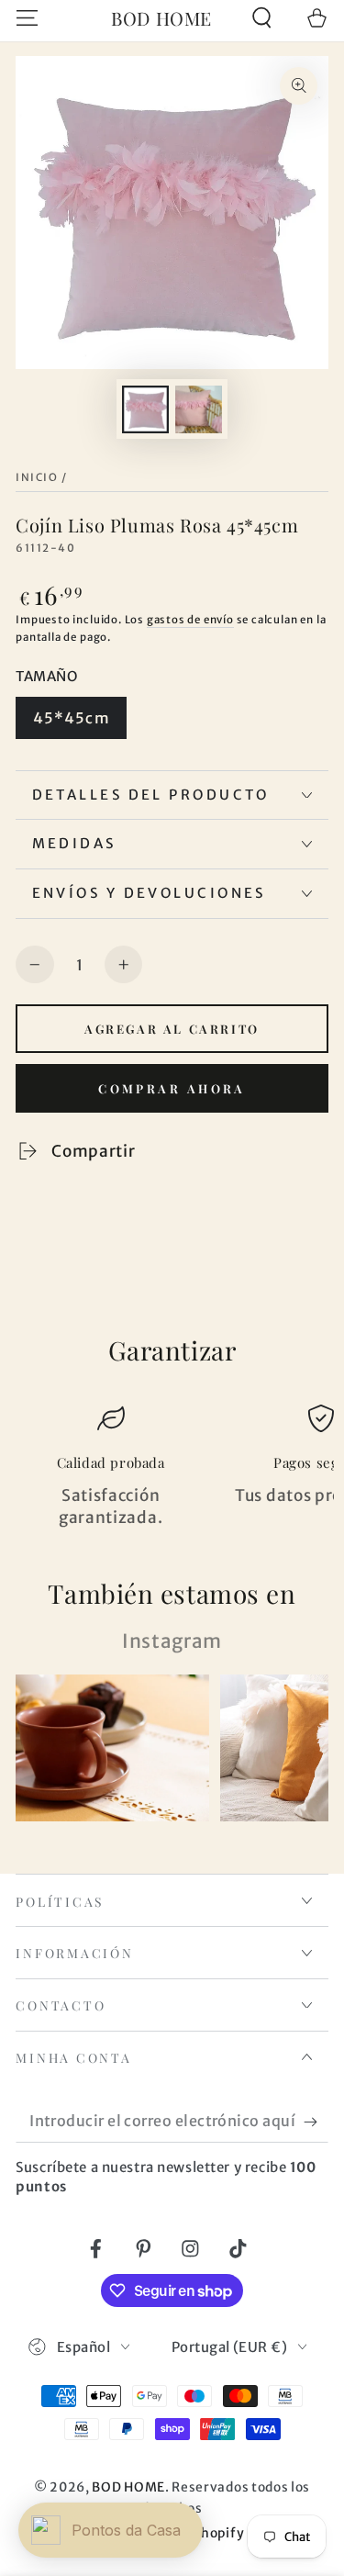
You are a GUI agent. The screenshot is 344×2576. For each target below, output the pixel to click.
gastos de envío (190, 620)
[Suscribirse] (316, 2122)
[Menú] (28, 18)
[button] (261, 18)
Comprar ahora (172, 1088)
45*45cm (72, 718)
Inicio (37, 477)
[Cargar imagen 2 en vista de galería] (199, 409)
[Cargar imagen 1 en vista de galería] (145, 409)
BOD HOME (128, 2487)
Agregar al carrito (172, 1029)
